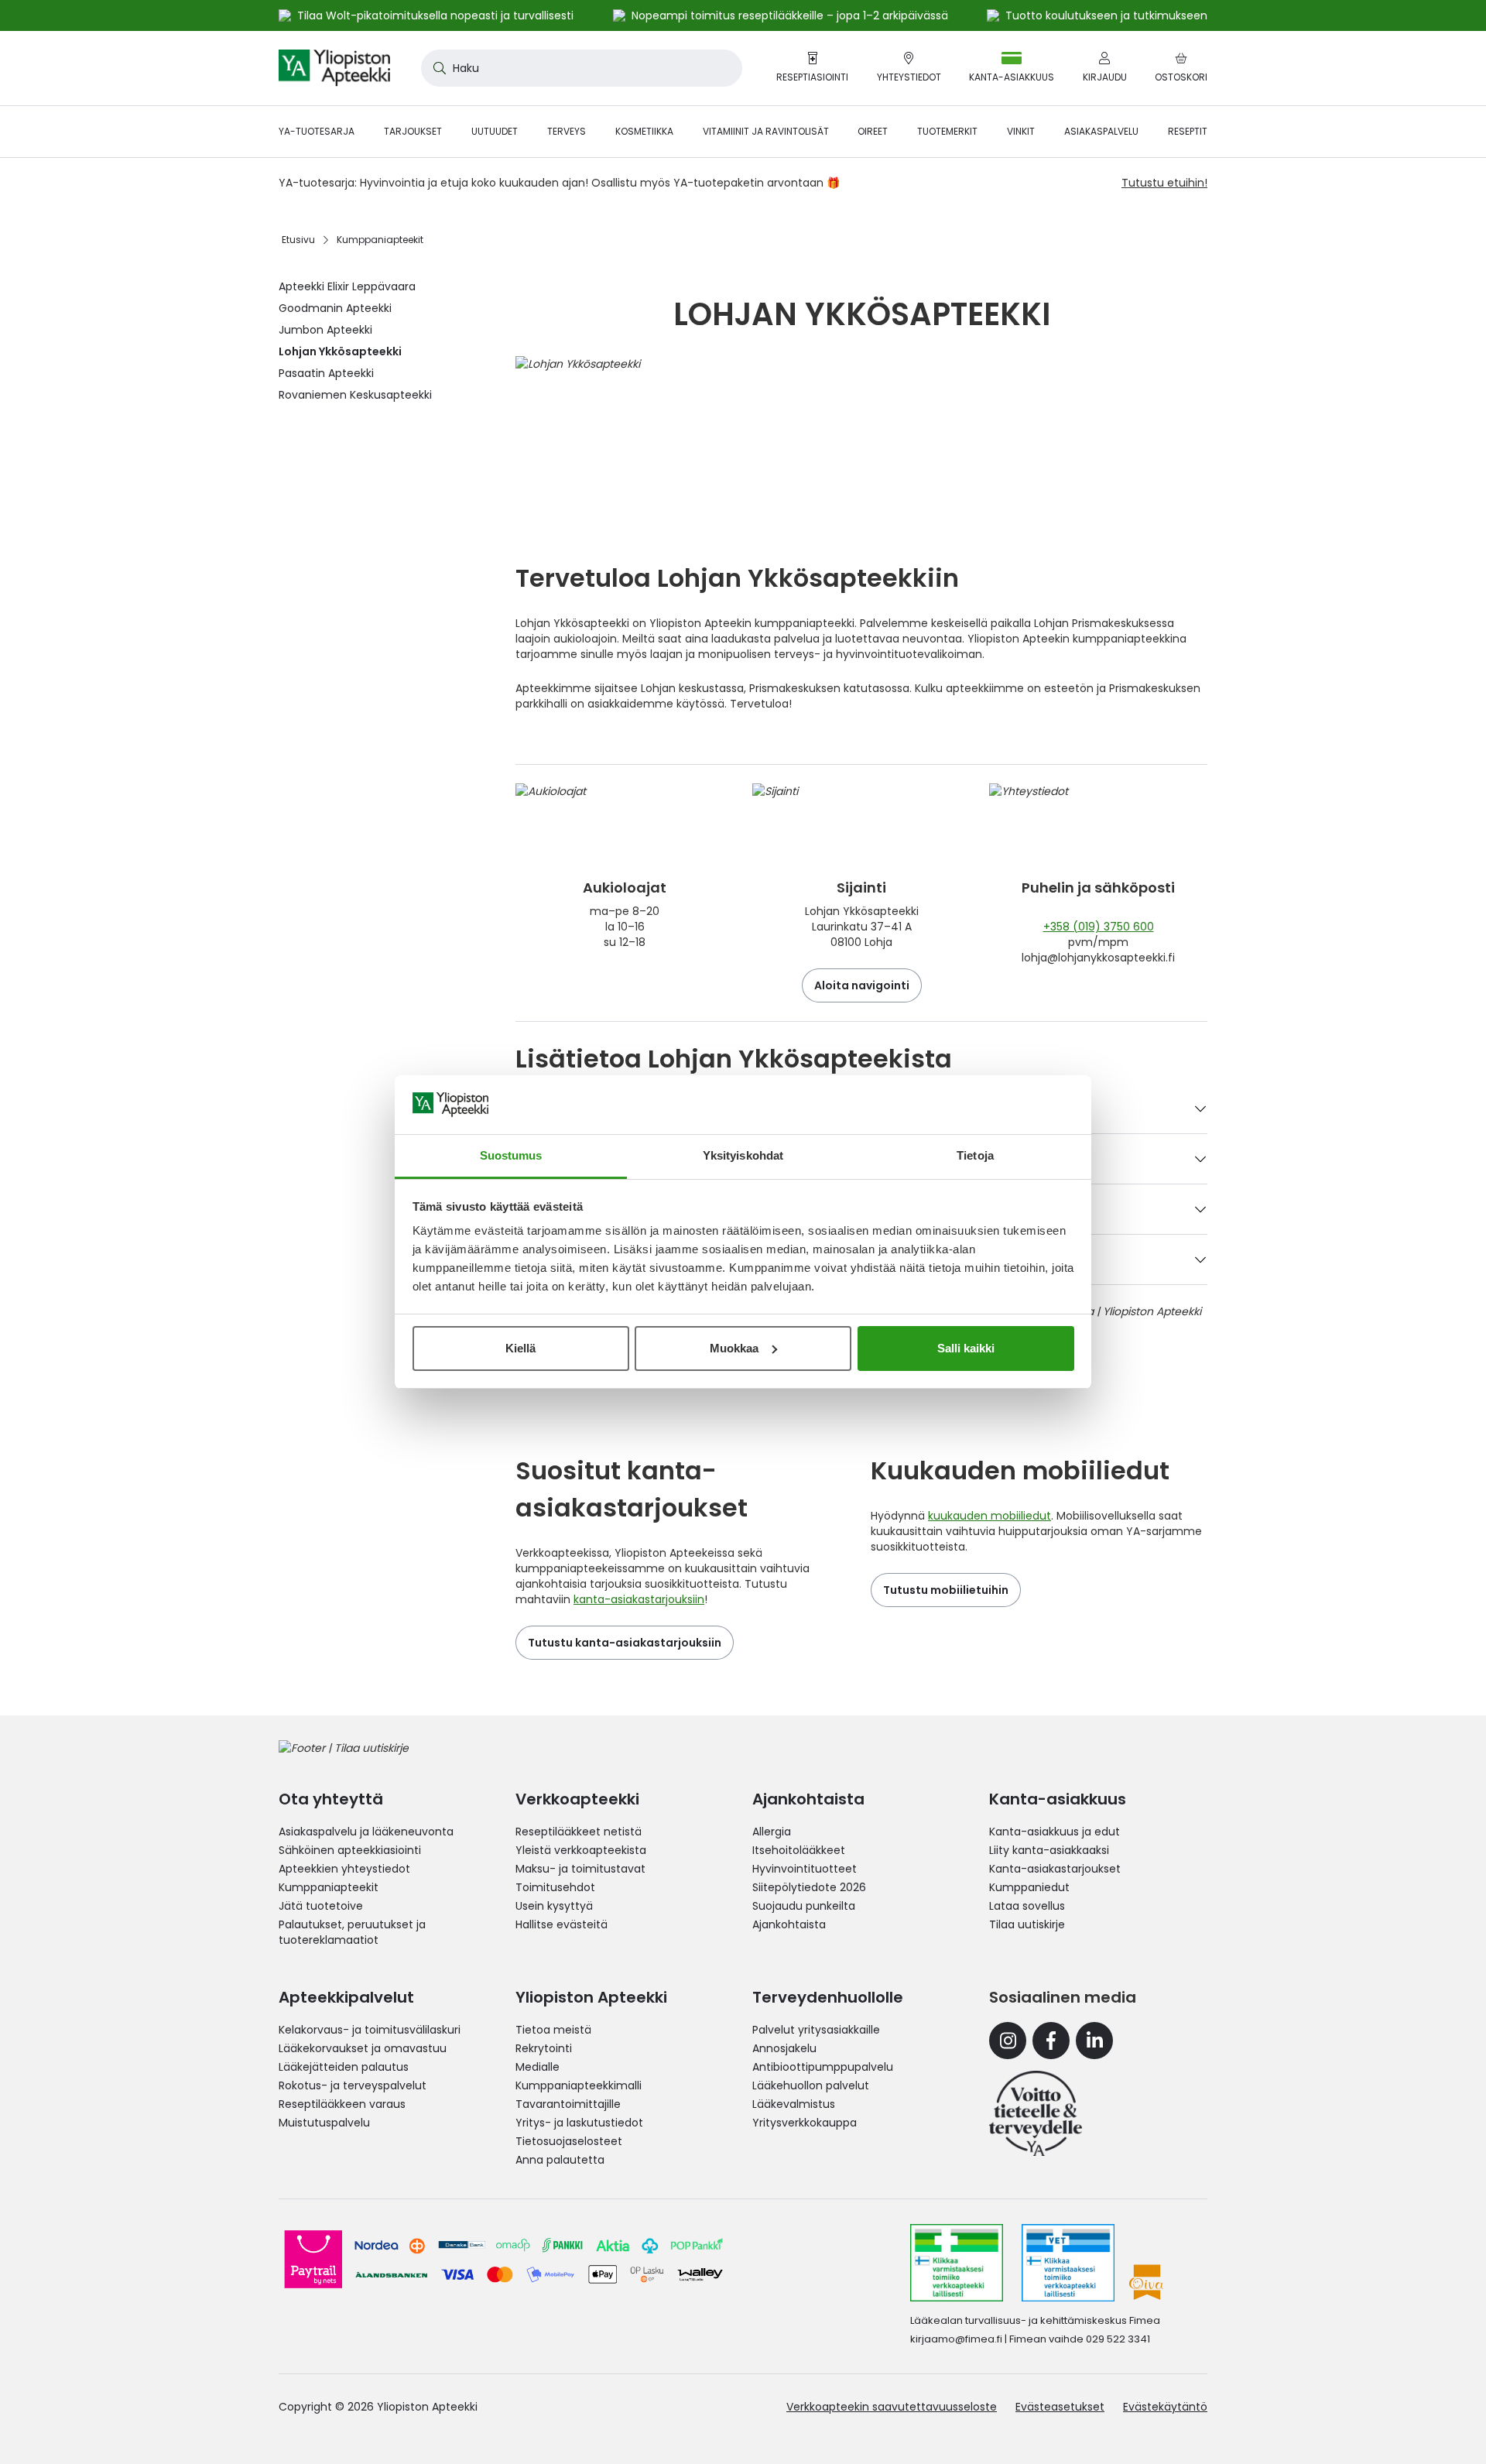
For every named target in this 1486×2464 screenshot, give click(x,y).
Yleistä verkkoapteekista (581, 1850)
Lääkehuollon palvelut (811, 2085)
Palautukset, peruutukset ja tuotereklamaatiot (352, 1932)
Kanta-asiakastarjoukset (1055, 1869)
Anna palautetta (560, 2160)
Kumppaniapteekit (329, 1887)
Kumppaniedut (1029, 1887)
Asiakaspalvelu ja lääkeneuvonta (366, 1832)
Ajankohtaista (789, 1924)
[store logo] (334, 68)
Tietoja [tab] (975, 1155)
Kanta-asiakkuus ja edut (1055, 1832)
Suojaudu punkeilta (804, 1906)
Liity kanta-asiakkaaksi (1049, 1850)
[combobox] (582, 68)
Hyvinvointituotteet (805, 1869)
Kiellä (520, 1348)
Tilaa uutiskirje (1027, 1924)
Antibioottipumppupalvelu (823, 2067)
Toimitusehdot (555, 1887)
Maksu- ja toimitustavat (580, 1869)
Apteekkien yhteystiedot (344, 1869)
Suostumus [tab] (511, 1155)
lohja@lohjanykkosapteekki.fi (1098, 958)
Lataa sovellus (1027, 1906)
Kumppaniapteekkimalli (579, 2085)
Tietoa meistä (553, 2030)
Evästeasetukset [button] (1060, 2407)
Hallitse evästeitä (562, 1924)
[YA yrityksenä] (1036, 2113)
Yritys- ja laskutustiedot (579, 2123)
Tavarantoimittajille (568, 2104)
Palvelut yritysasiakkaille (816, 2030)
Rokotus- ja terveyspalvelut (353, 2085)
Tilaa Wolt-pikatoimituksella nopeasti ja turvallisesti (435, 15)
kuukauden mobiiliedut (990, 1516)
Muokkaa (734, 1348)
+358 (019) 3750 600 (1099, 927)
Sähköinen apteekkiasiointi (350, 1850)
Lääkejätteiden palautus (344, 2067)
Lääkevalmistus (794, 2104)
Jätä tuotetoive (321, 1906)
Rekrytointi (544, 2048)
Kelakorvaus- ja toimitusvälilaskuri (370, 2030)
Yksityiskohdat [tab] (743, 1155)
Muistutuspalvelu (324, 2123)
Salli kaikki (966, 1348)
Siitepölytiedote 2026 (809, 1887)
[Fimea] (957, 2263)
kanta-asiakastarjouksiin (639, 1599)
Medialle (538, 2067)
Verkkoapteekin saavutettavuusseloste (892, 2407)
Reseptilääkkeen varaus (342, 2104)
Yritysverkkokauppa (805, 2123)
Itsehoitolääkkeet (799, 1850)
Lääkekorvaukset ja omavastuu (363, 2048)
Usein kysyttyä (554, 1906)
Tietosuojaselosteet (569, 2141)
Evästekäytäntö (1165, 2407)
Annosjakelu (784, 2048)
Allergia (772, 1832)
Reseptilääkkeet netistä (579, 1832)
